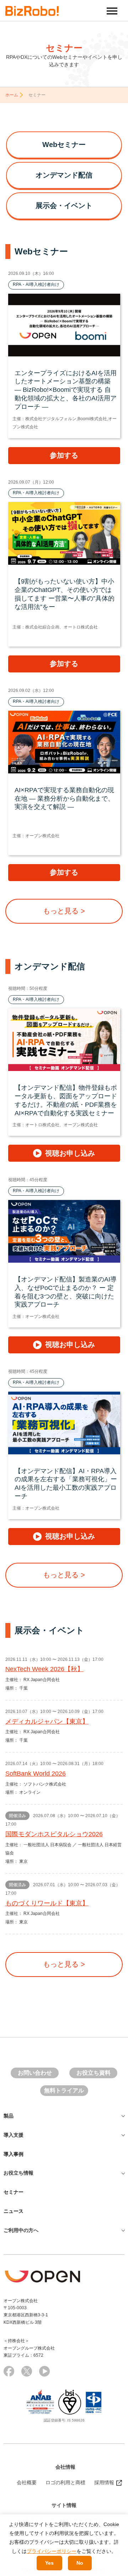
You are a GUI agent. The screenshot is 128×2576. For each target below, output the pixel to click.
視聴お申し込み (70, 1153)
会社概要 (27, 2482)
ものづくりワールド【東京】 (47, 1903)
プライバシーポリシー (52, 2551)
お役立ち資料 (94, 2073)
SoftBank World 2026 (36, 1774)
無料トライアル (64, 2090)
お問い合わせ (35, 2073)
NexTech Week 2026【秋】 (44, 1669)
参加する (64, 455)
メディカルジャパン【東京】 (47, 1721)
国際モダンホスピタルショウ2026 (54, 1834)
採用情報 (104, 2482)
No (80, 2563)
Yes (49, 2563)
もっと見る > (64, 911)
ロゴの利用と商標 (65, 2482)
